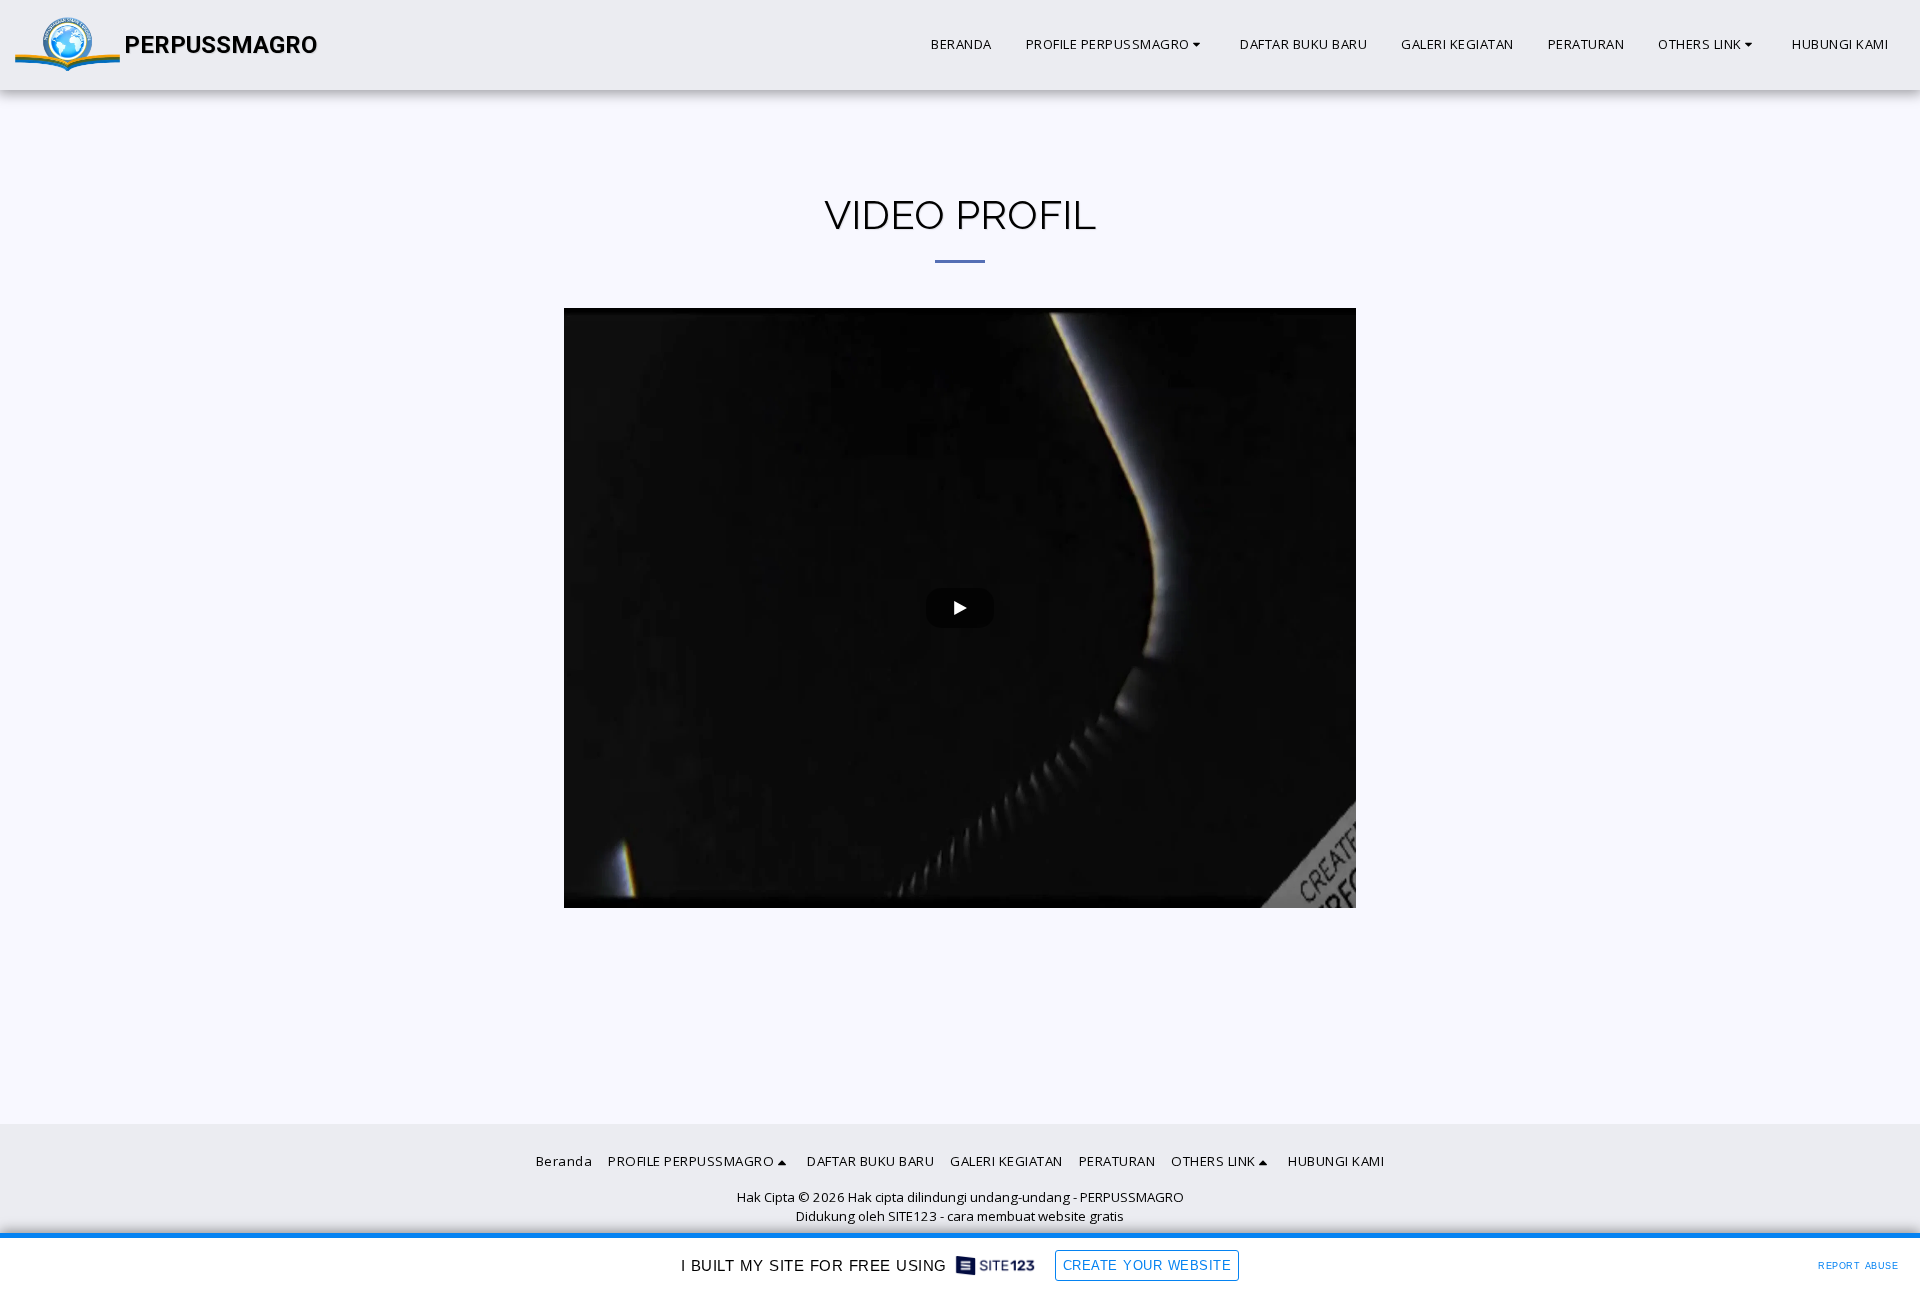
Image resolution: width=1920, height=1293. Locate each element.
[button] (1116, 45)
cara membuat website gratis (1035, 1216)
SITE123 (912, 1216)
